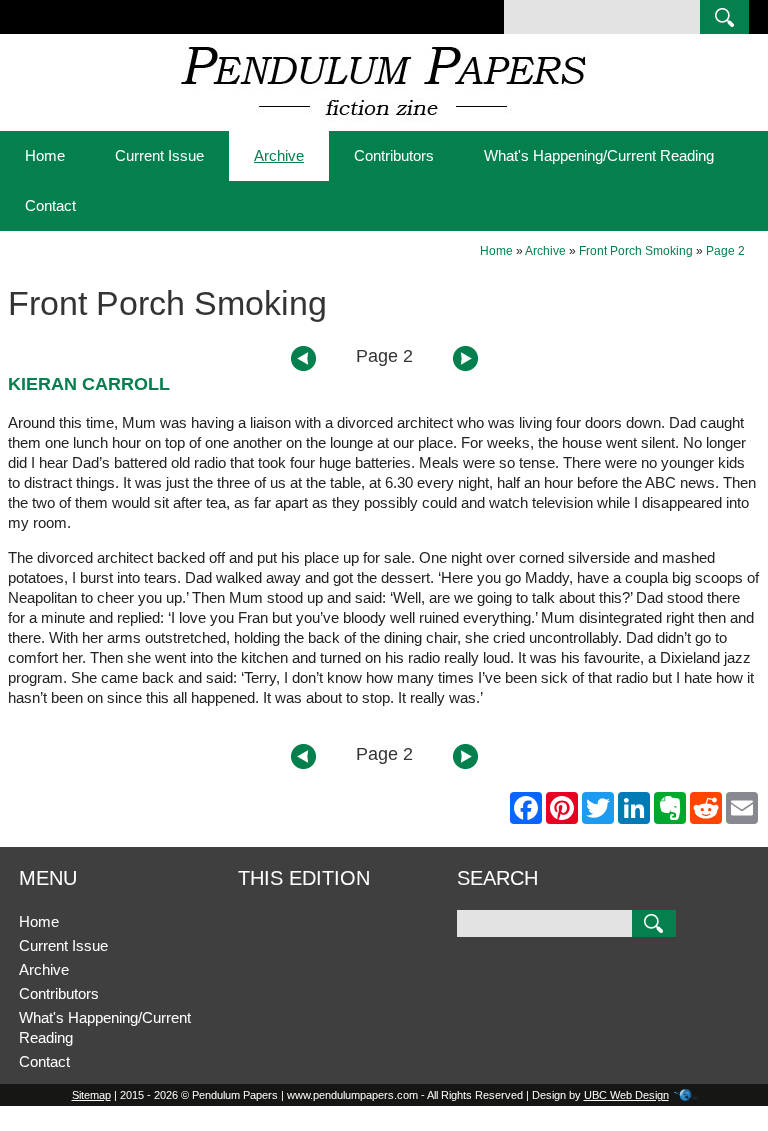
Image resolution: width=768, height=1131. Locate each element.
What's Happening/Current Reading (599, 155)
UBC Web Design (626, 1095)
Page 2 (725, 251)
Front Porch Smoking (636, 251)
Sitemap (91, 1095)
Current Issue (159, 155)
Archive (279, 155)
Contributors (394, 155)
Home (45, 155)
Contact (50, 205)
